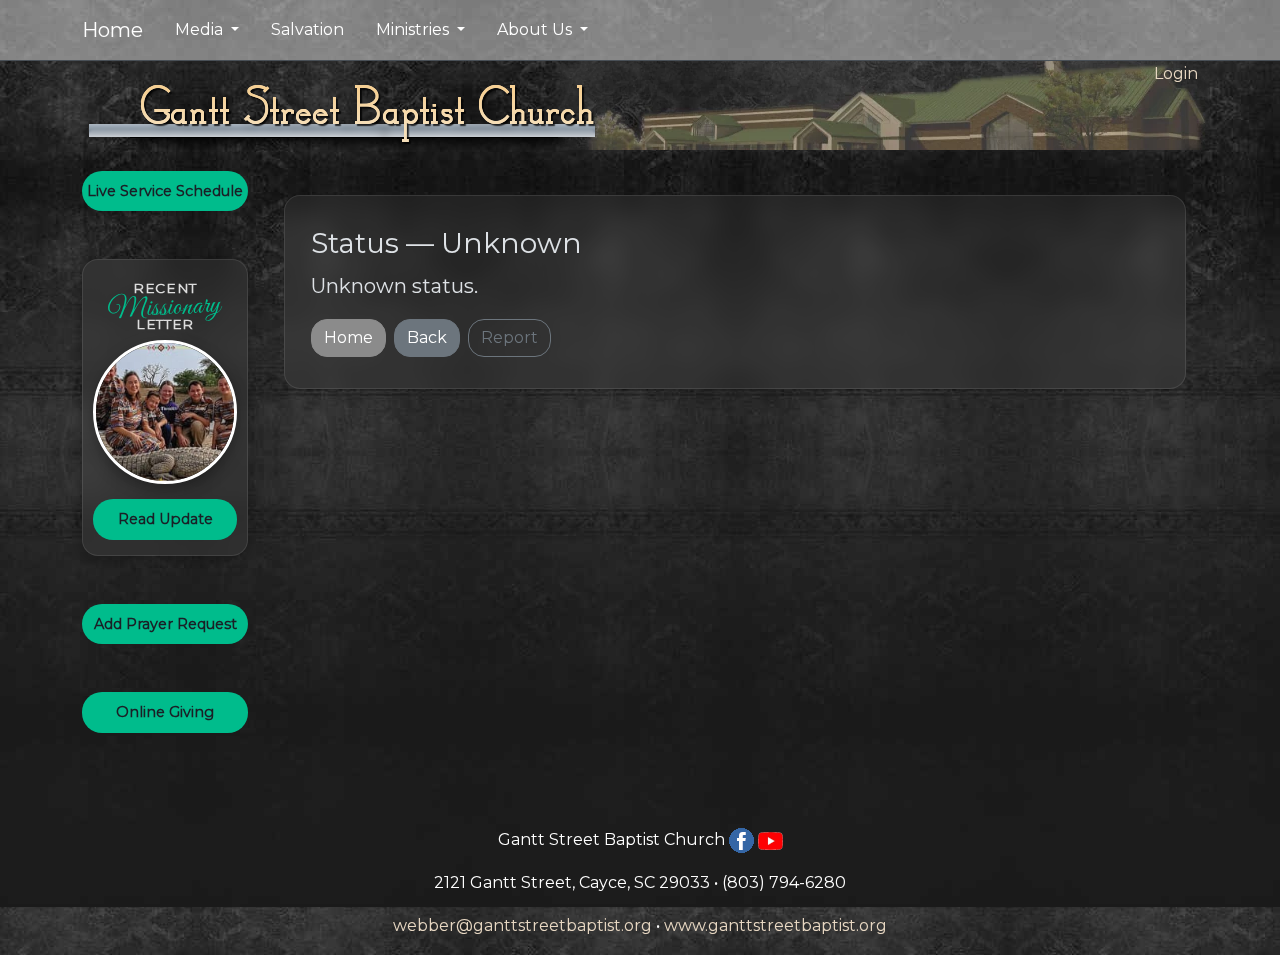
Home (112, 30)
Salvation (307, 29)
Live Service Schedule (165, 191)
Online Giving (165, 712)
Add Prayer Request (165, 624)
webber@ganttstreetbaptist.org (522, 925)
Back (427, 337)
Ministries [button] (414, 29)
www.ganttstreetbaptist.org (775, 925)
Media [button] (201, 29)
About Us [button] (536, 29)
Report (509, 337)
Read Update (165, 519)
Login (1176, 73)
